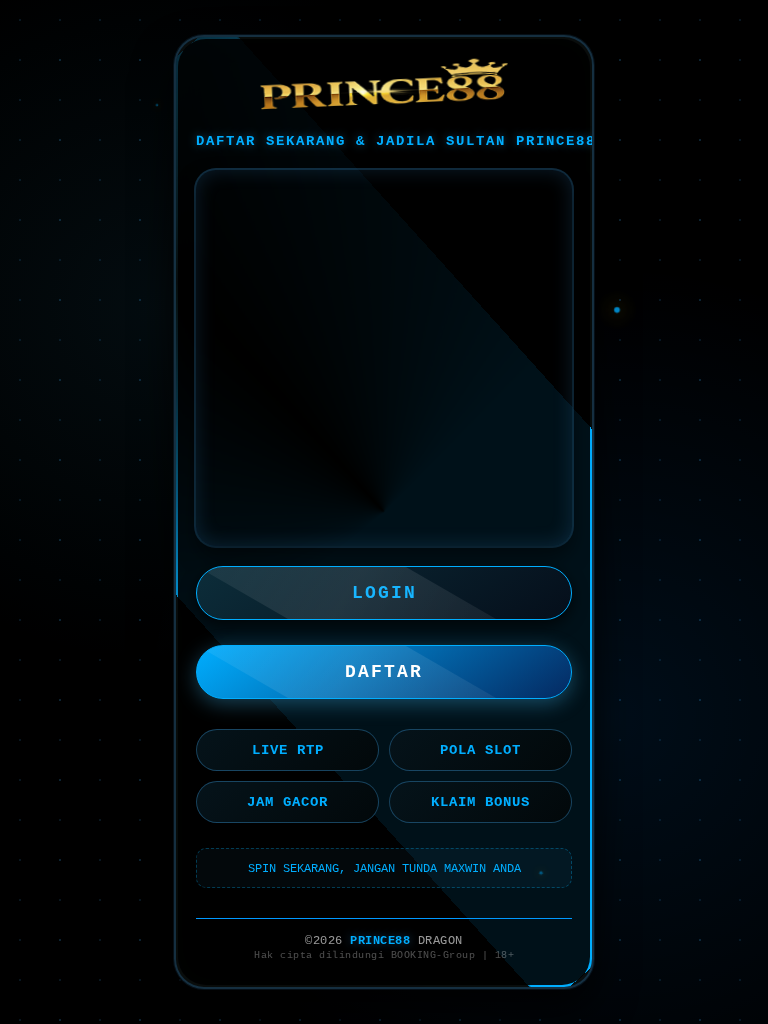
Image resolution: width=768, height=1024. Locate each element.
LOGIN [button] (384, 593)
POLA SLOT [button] (480, 750)
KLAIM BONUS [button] (480, 802)
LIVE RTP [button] (288, 750)
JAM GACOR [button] (287, 802)
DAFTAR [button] (384, 672)
